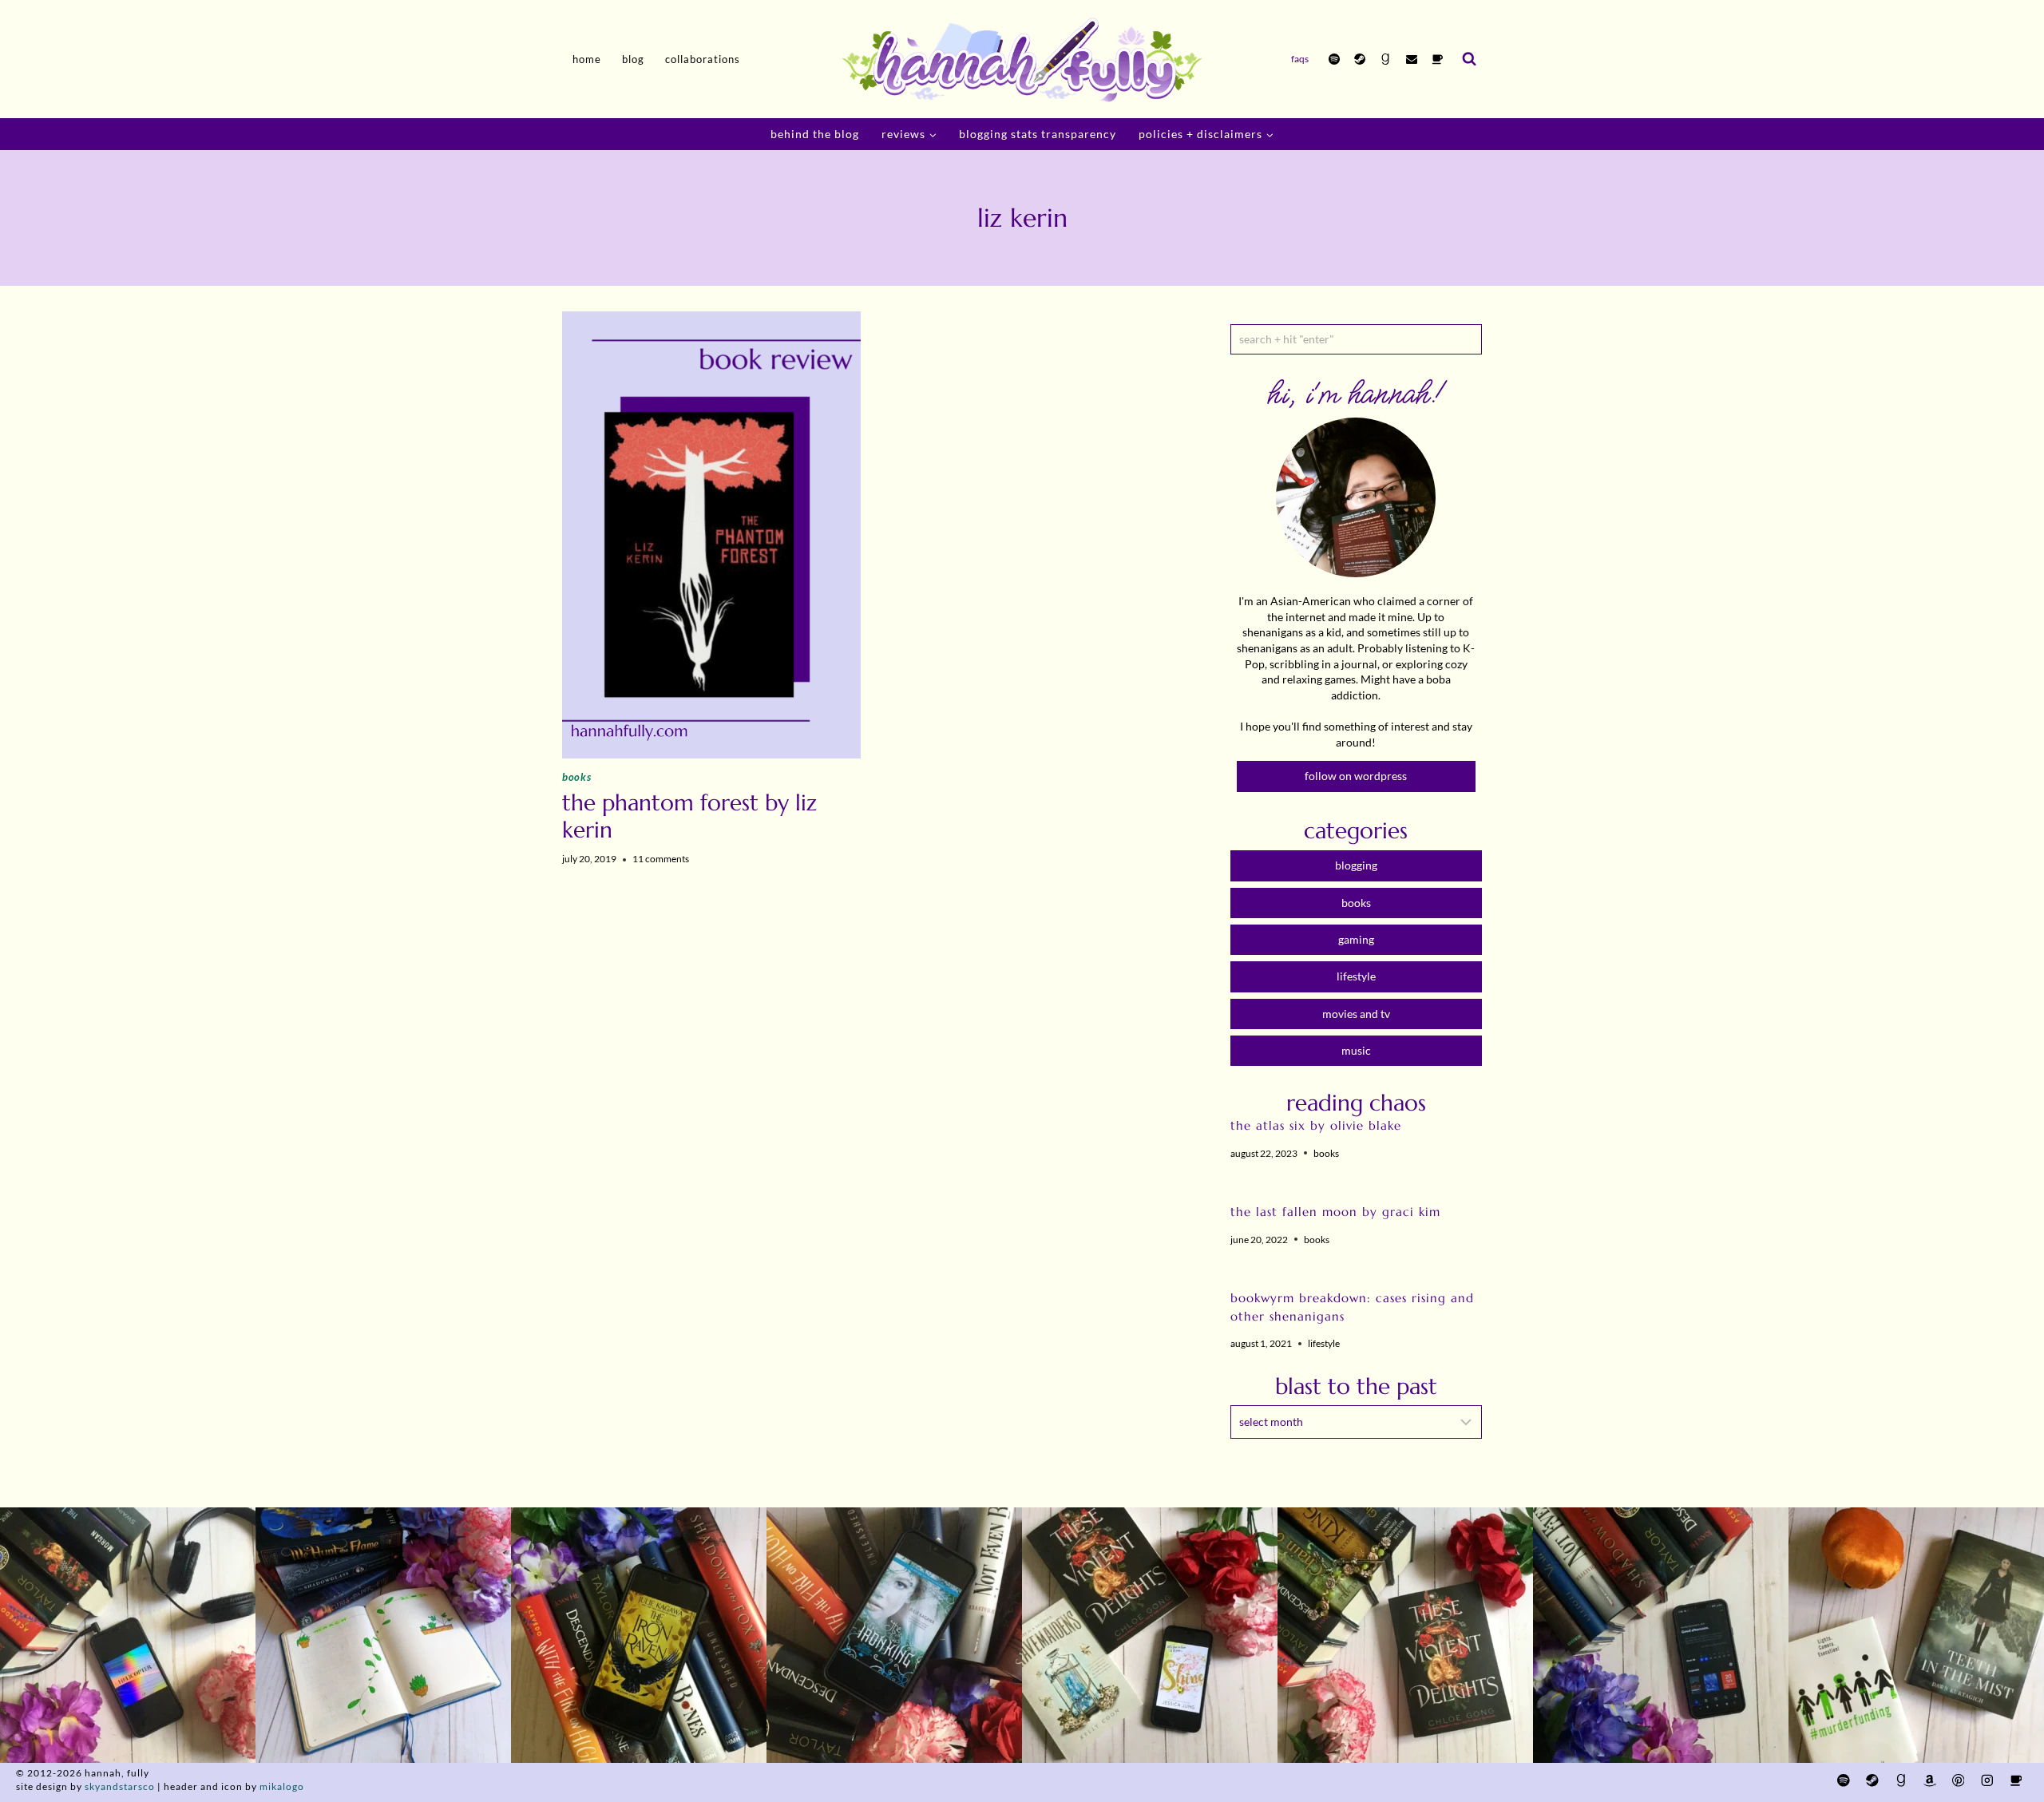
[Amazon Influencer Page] (1929, 1781)
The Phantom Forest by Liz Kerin (689, 816)
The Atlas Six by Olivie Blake (1316, 1125)
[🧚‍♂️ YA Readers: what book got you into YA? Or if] (894, 1635)
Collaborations (703, 59)
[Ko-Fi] (1437, 59)
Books (576, 777)
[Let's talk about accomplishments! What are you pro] (1661, 1635)
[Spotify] (1334, 59)
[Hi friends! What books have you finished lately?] (1150, 1635)
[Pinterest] (1958, 1781)
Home (587, 59)
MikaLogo (282, 1786)
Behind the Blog (815, 134)
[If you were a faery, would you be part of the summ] (639, 1635)
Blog (633, 59)
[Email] (1412, 59)
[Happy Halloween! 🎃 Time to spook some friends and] (1916, 1635)
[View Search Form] (1469, 59)
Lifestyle (1324, 1343)
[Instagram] (1987, 1781)
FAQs (1300, 59)
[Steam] (1360, 59)
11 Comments (661, 859)
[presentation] (711, 535)
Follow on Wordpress (1356, 776)
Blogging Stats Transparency (1038, 134)
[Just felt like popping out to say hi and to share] (383, 1635)
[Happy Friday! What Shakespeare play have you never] (1405, 1635)
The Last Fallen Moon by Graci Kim (1335, 1212)
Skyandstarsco (120, 1786)
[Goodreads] (1385, 59)
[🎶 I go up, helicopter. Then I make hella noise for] (128, 1635)
